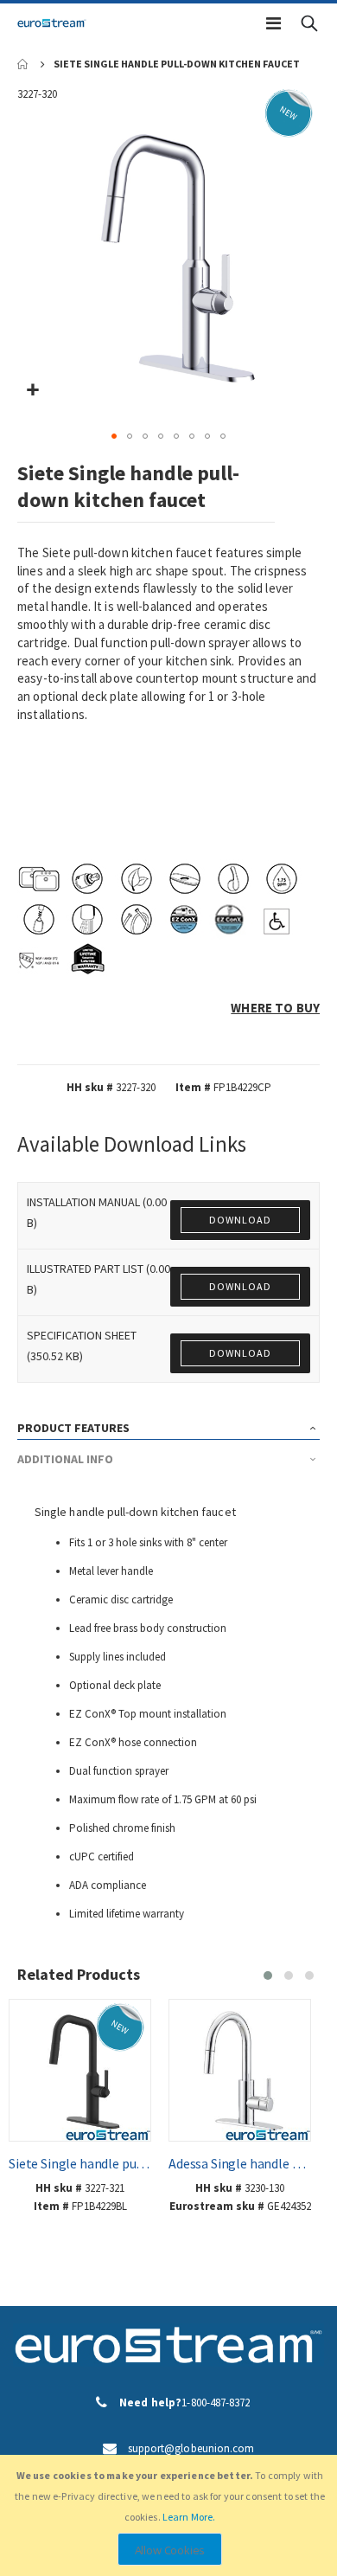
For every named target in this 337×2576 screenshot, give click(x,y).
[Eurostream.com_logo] (52, 23)
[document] (170, 2515)
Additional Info (65, 1459)
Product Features (73, 1428)
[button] (32, 391)
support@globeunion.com (191, 2448)
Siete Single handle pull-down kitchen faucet (80, 2163)
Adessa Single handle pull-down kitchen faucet (240, 2163)
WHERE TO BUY (275, 1008)
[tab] (169, 1424)
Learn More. (189, 2517)
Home (23, 64)
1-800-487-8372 (216, 2403)
